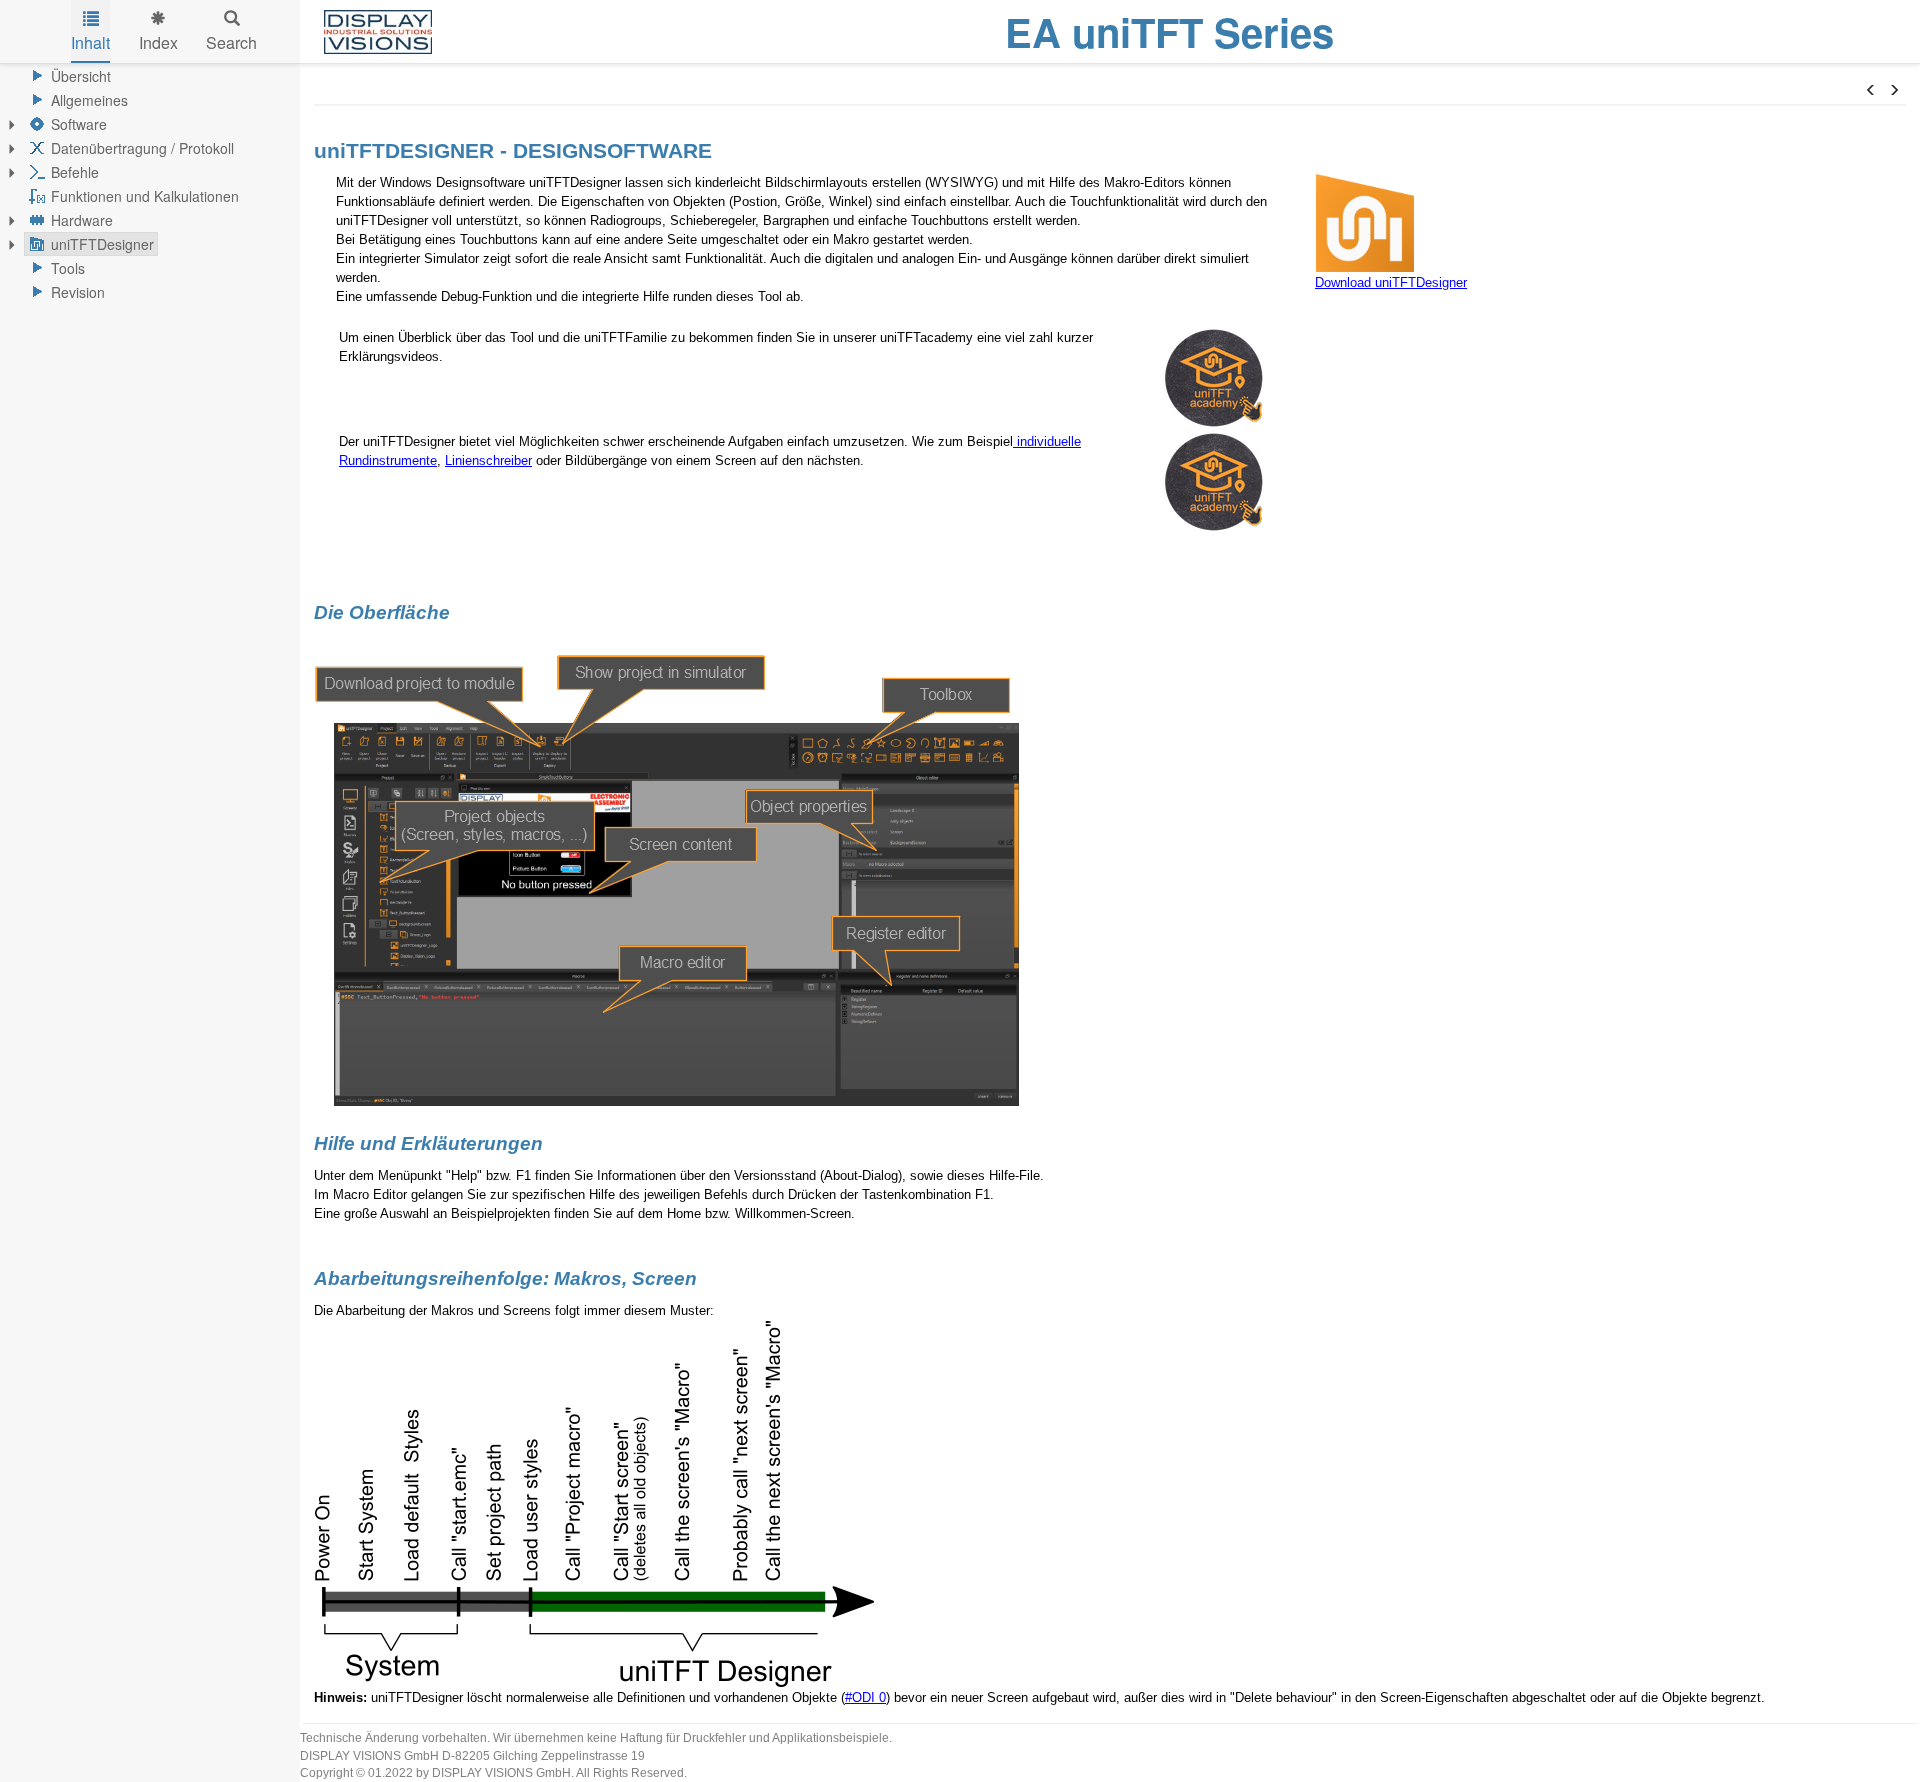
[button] (1871, 90)
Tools (68, 268)
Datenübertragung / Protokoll (142, 148)
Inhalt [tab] (90, 42)
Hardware (82, 220)
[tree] (150, 184)
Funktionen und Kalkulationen (145, 196)
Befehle (75, 172)
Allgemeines (89, 100)
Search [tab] (231, 42)
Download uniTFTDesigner (1391, 282)
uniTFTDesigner (102, 244)
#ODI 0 (865, 1697)
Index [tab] (158, 42)
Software (79, 124)
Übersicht (81, 76)
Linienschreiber (488, 460)
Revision (78, 292)
